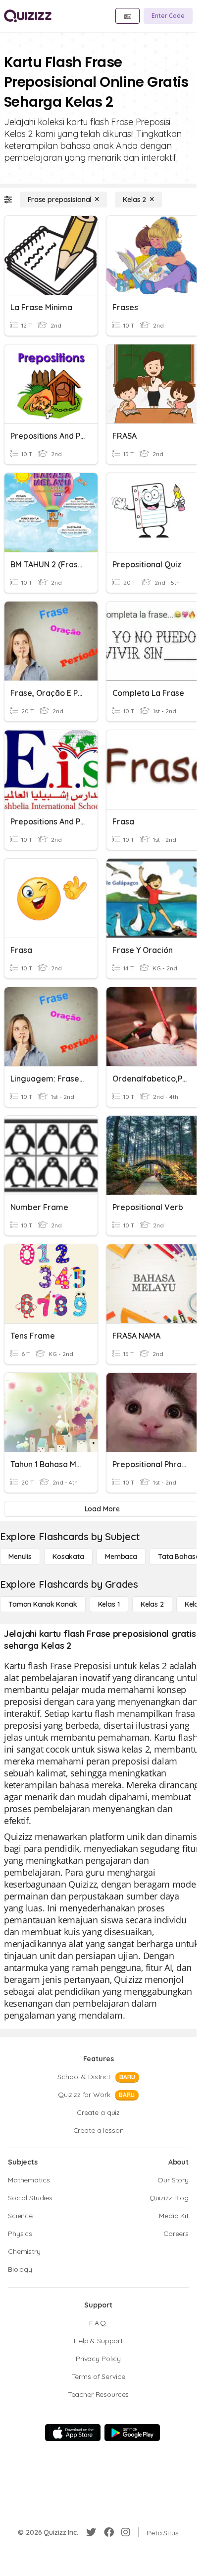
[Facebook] (109, 2532)
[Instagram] (126, 2532)
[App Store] (73, 2433)
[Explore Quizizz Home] (28, 16)
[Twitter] (91, 2532)
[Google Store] (132, 2433)
